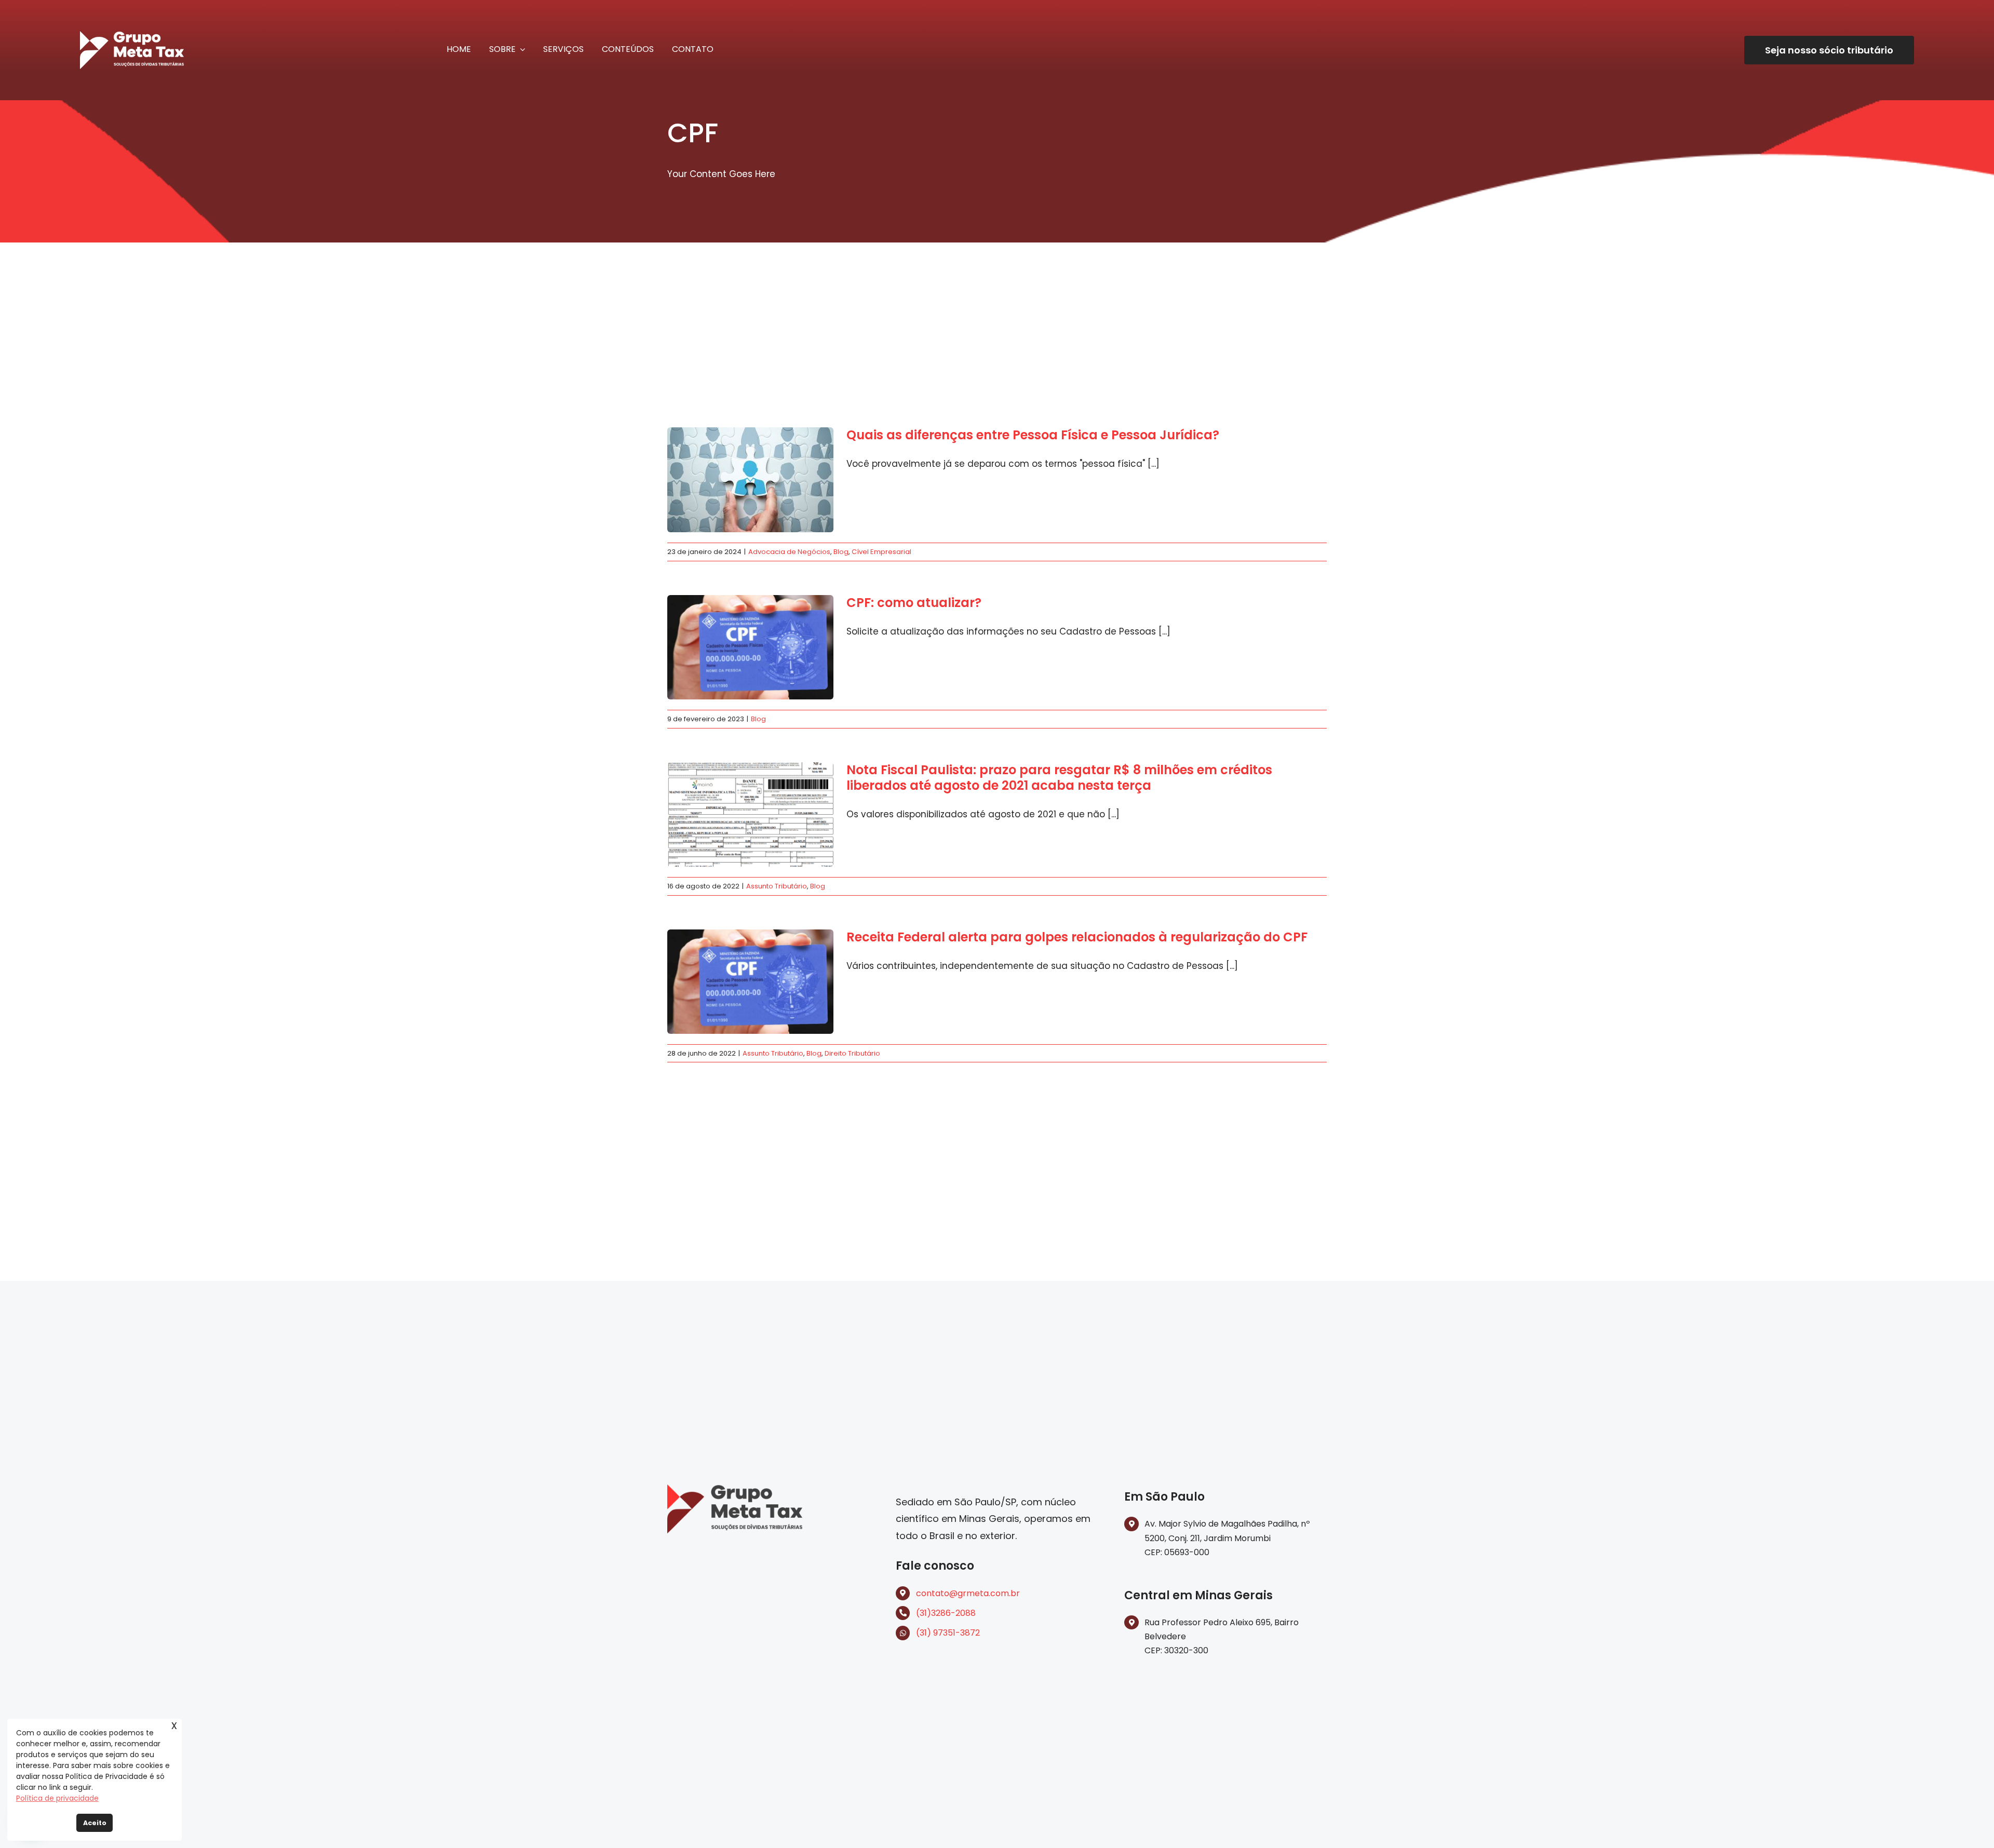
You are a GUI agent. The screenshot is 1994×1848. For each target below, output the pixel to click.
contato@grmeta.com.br (968, 1593)
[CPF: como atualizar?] (750, 648)
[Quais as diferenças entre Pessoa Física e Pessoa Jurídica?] (750, 480)
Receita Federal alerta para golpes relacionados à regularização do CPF (1077, 937)
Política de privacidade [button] (57, 1798)
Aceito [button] (95, 1823)
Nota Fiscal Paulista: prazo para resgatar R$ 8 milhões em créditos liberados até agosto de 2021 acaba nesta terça (1059, 778)
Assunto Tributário (777, 886)
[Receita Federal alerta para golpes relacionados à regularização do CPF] (750, 982)
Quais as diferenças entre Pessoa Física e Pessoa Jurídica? (1033, 435)
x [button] (174, 1725)
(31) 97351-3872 (948, 1633)
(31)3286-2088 (946, 1613)
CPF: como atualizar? (914, 603)
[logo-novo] (735, 1489)
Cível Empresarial (881, 552)
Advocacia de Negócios (789, 552)
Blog (841, 552)
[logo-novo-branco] (132, 35)
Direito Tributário (852, 1053)
